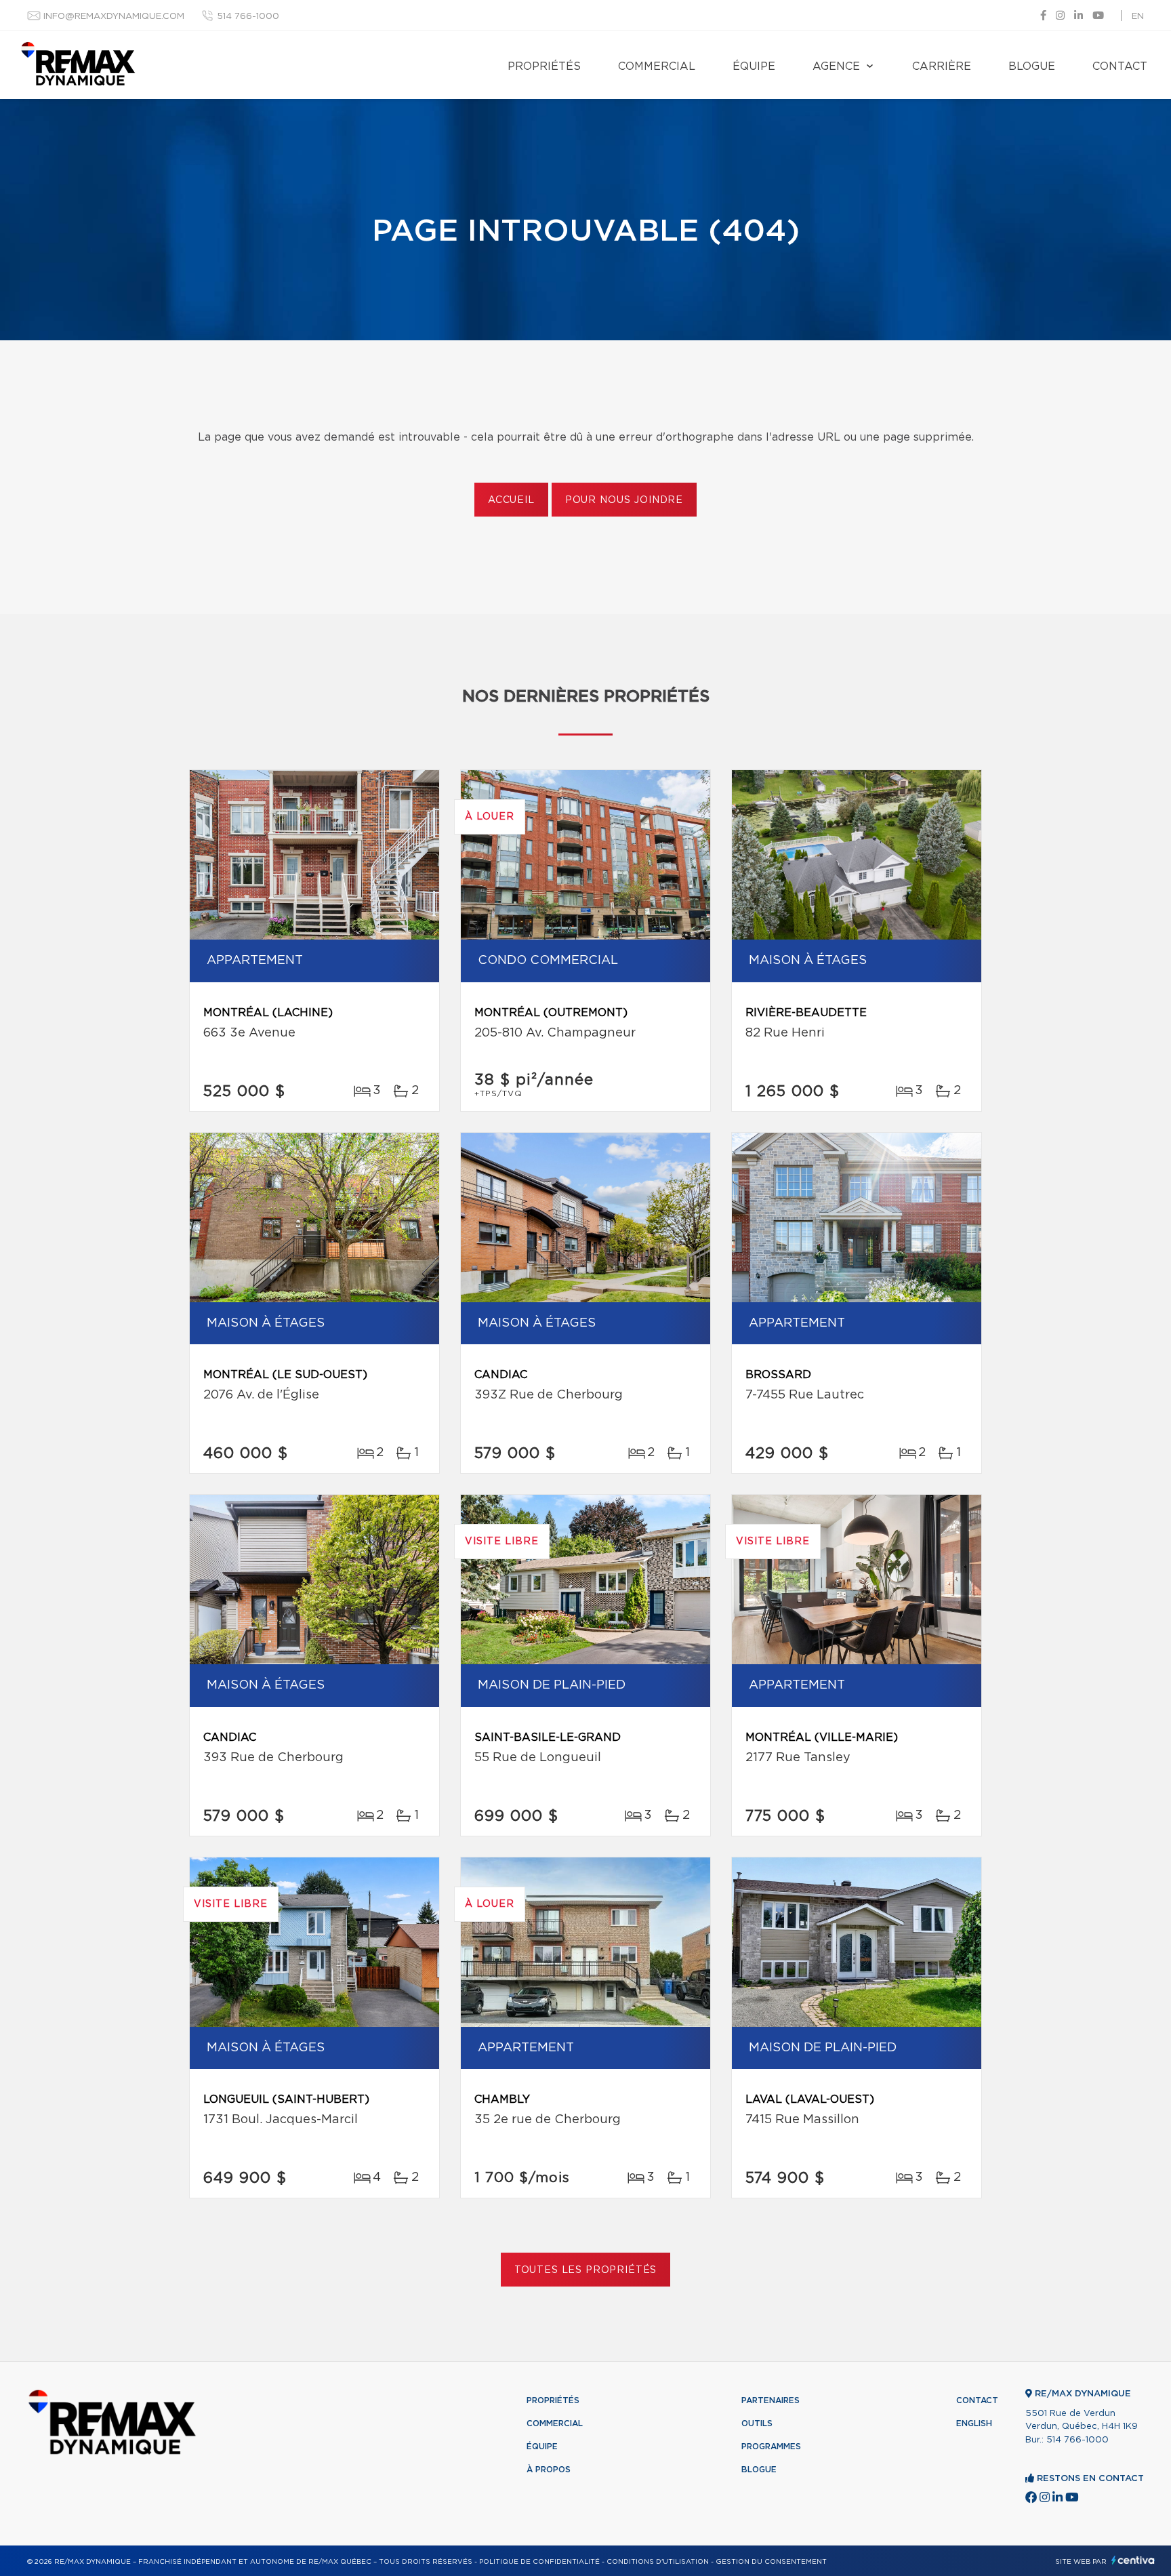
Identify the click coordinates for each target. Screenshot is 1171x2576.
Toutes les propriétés (586, 2270)
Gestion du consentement (771, 2562)
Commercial (657, 66)
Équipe (754, 66)
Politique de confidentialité (539, 2562)
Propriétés (544, 66)
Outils (757, 2423)
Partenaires (771, 2400)
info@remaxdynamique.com (114, 17)
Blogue (1032, 66)
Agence (836, 66)
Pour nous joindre (624, 500)
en (1138, 17)
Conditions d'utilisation (658, 2562)
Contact (1120, 66)
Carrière (942, 66)
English (974, 2423)
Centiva (1133, 2560)
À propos (549, 2470)
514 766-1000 (248, 17)
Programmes (771, 2447)
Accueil (511, 500)
